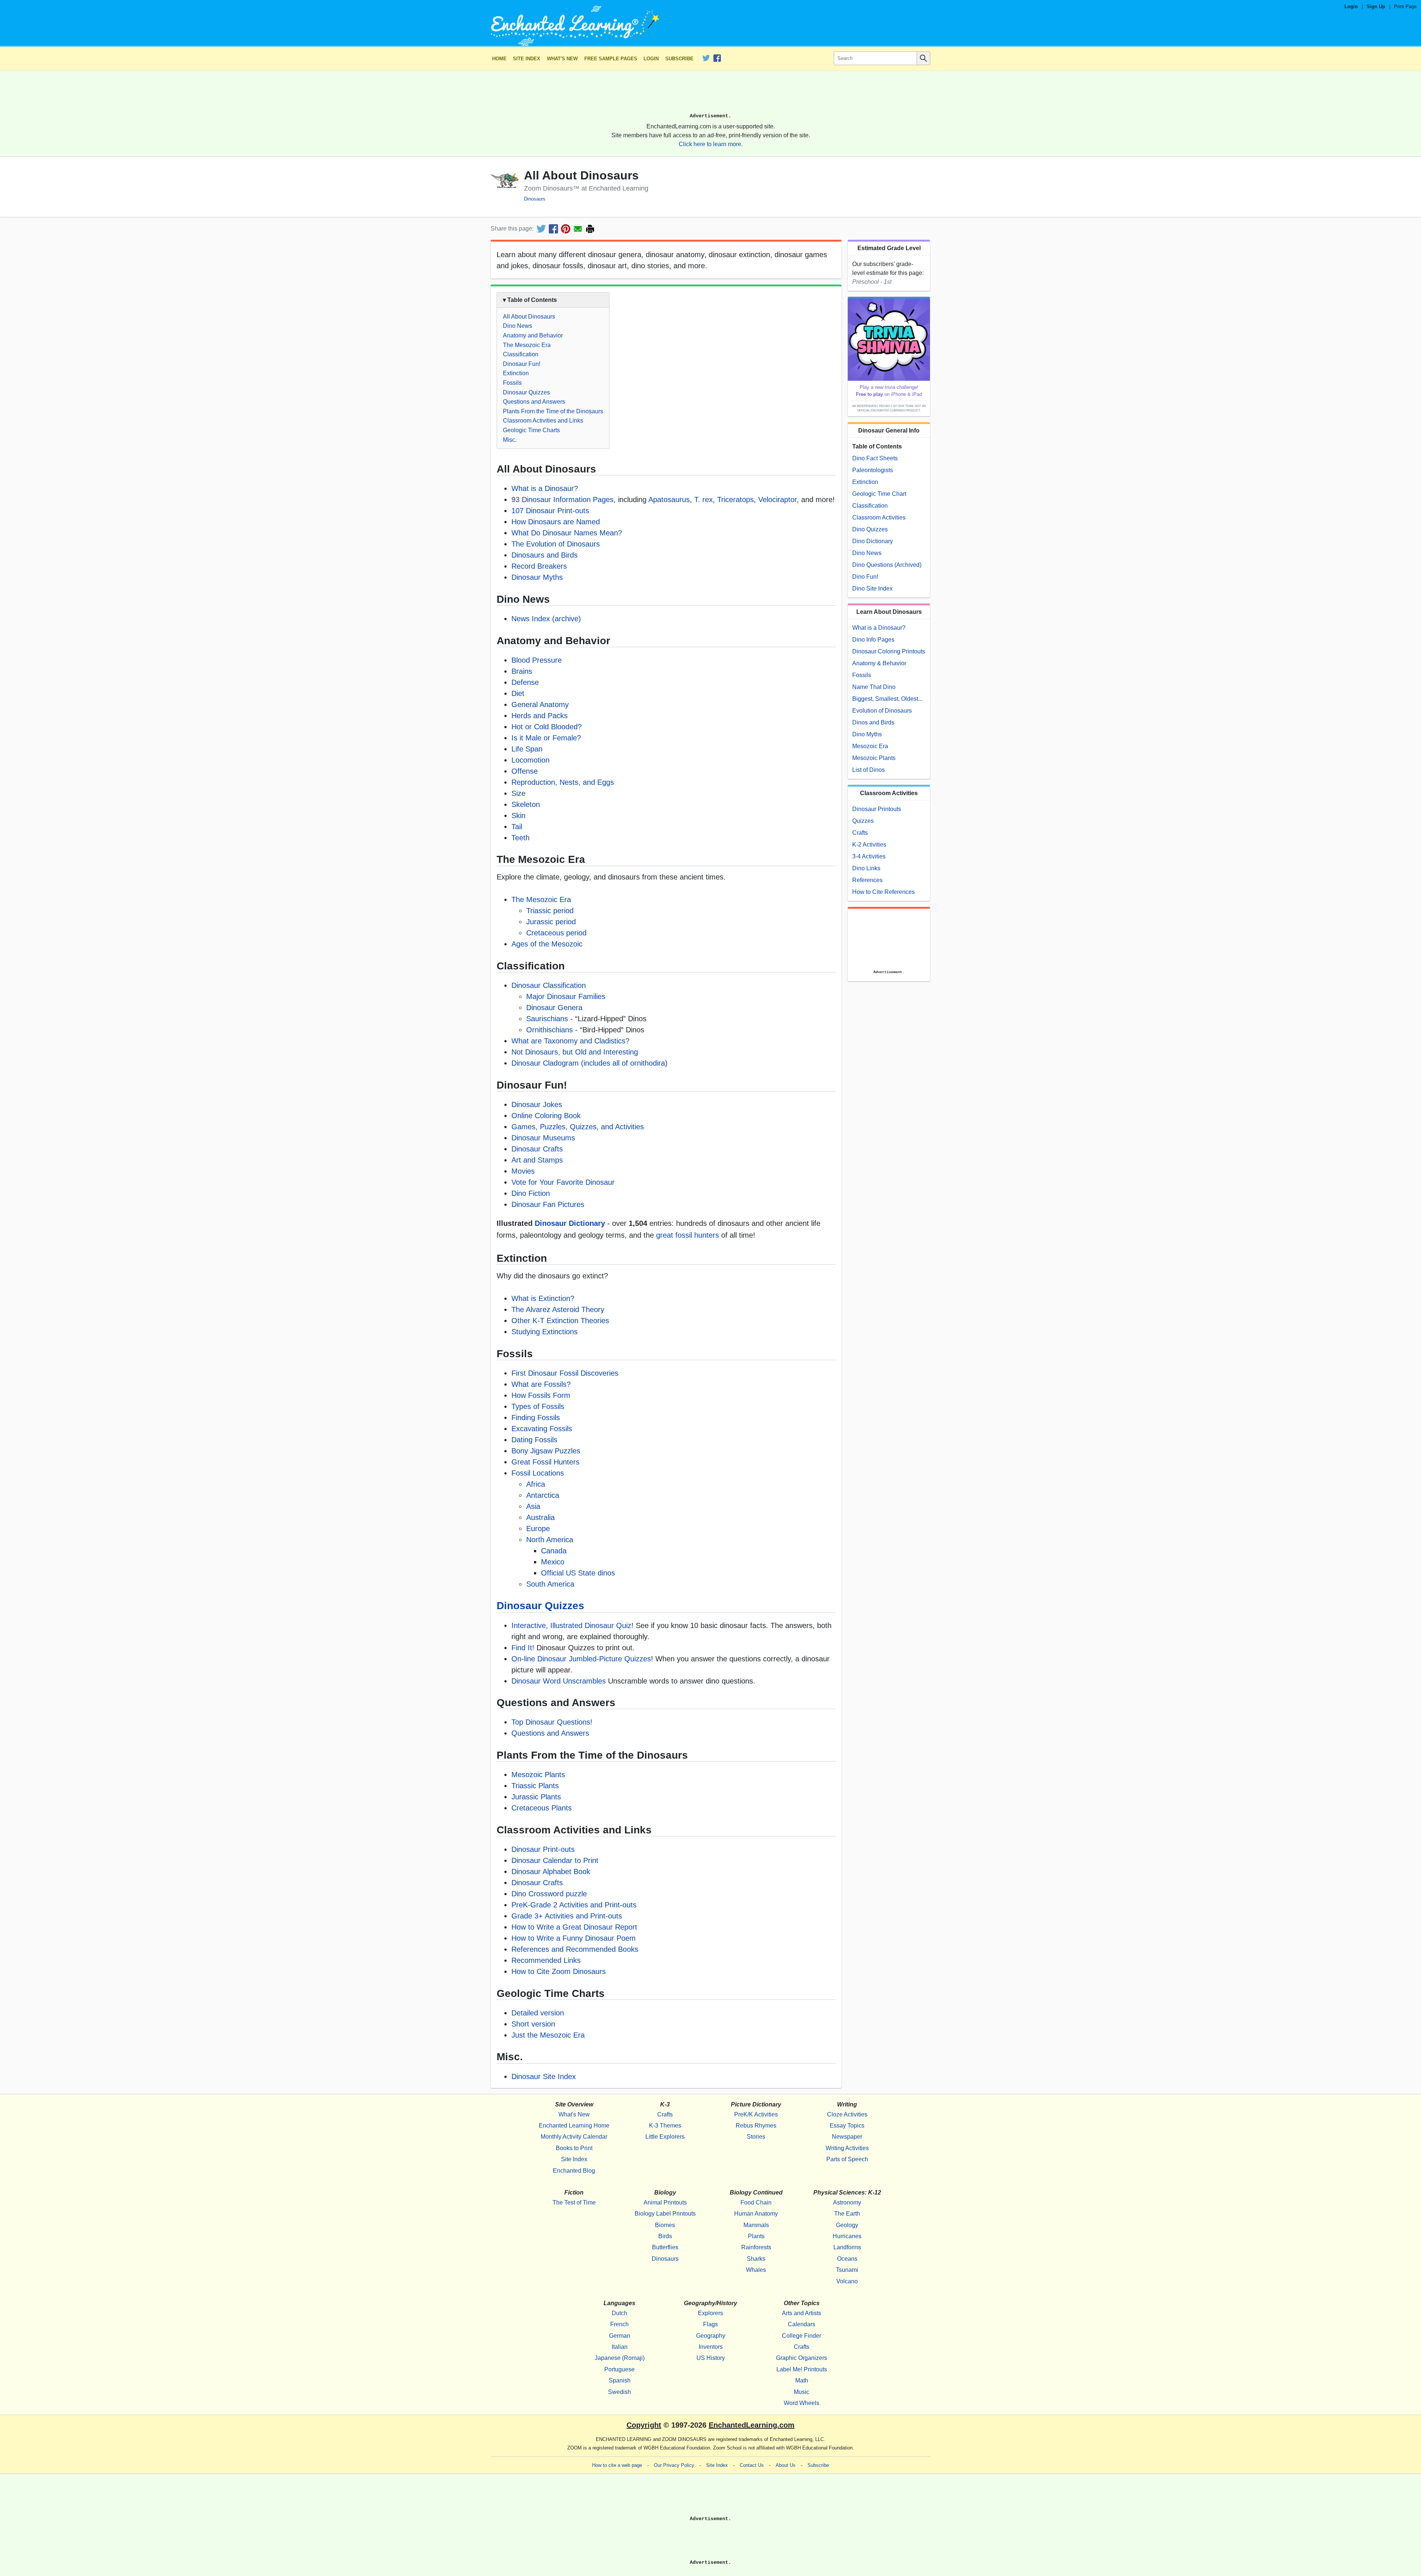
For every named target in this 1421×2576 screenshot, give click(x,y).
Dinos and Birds (873, 722)
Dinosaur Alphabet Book (551, 1872)
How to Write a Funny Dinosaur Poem (574, 1938)
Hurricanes (847, 2236)
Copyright (644, 2425)
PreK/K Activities (756, 2114)
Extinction (516, 373)
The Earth (847, 2214)
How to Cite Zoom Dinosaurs (559, 1971)
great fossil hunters (688, 1235)
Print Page (1405, 6)
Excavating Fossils (542, 1429)
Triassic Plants (535, 1786)
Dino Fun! (865, 577)
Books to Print (574, 2148)
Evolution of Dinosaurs (882, 711)
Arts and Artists (802, 2313)
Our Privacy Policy (674, 2465)
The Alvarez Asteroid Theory (558, 1309)
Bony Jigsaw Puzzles (546, 1451)
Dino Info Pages (873, 640)
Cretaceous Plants (542, 1808)
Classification (521, 354)
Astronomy (847, 2202)
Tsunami (847, 2270)
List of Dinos (869, 770)
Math (802, 2380)
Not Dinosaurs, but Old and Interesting (575, 1052)
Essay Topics (847, 2126)
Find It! (523, 1648)
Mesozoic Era (870, 746)
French (619, 2324)
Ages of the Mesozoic (547, 944)
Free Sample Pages (611, 59)
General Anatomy (540, 704)
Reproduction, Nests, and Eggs (563, 782)
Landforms (847, 2247)
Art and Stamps (537, 1160)
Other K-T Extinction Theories (560, 1321)
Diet (518, 693)
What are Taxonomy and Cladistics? (570, 1041)
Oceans (847, 2259)
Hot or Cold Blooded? (547, 727)
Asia (533, 1506)
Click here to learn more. (711, 144)
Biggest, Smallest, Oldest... (887, 699)
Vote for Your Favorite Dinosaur (563, 1182)
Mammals (756, 2225)
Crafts (860, 833)
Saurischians (547, 1019)
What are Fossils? (541, 1384)
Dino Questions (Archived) (887, 565)
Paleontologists (873, 470)
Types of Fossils (538, 1406)
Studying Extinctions (545, 1332)
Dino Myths (867, 734)
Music (802, 2392)
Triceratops (735, 500)
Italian (620, 2347)
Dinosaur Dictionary (570, 1223)
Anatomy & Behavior (879, 663)
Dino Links (866, 868)
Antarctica (543, 1495)
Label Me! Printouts (802, 2369)
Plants (756, 2236)
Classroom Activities (879, 517)
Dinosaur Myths (537, 577)
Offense (525, 771)
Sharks (756, 2259)
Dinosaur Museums (543, 1138)
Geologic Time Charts (531, 430)
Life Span (527, 749)
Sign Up (1376, 6)
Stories (756, 2137)
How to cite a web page (617, 2465)
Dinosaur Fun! (522, 364)
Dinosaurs (535, 199)
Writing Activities (847, 2148)
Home (499, 59)
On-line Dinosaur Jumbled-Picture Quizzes (581, 1659)
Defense (525, 682)
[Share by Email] (578, 229)
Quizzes (863, 821)
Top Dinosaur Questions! (552, 1722)
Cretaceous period (556, 933)
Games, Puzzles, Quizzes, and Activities (578, 1127)
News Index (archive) (546, 619)
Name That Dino (874, 687)
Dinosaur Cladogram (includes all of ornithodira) (589, 1063)
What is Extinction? (543, 1298)
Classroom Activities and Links (543, 421)
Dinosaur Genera (554, 1008)
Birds (665, 2236)
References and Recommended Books (575, 1949)
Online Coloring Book (546, 1116)
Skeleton (526, 804)
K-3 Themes (665, 2126)
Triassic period (550, 911)
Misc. (510, 440)
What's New (562, 59)
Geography (711, 2336)
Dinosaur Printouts (877, 809)
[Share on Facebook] (553, 229)
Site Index (527, 59)
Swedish (619, 2392)
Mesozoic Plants (538, 1775)
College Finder (802, 2336)
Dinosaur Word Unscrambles (559, 1681)
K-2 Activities (869, 845)
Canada (554, 1551)
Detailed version (538, 2013)
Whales (756, 2270)
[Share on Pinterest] (566, 229)
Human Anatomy (756, 2214)
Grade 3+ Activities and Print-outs (567, 1916)
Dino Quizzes (870, 529)
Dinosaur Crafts (537, 1149)
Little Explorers (665, 2137)
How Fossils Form (541, 1395)
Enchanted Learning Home (574, 2126)
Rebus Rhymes (756, 2126)
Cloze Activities (847, 2114)
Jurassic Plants (536, 1797)
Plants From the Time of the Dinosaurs (553, 411)
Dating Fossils (534, 1440)
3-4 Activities (869, 856)
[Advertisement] (710, 95)
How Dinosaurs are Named (556, 522)
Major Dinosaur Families (566, 996)
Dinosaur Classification (549, 985)
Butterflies (665, 2247)
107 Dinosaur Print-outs (550, 511)
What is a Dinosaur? (545, 488)
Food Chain (756, 2202)
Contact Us (752, 2465)
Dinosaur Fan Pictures (548, 1204)
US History (711, 2358)
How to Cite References (883, 892)
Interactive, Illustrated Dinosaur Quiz (571, 1625)
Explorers (710, 2313)
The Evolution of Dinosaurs (556, 544)
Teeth (520, 838)
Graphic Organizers (802, 2358)
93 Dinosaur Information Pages (562, 500)
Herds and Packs (540, 716)
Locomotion (530, 760)
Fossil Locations (538, 1473)
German (620, 2336)
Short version (533, 2024)
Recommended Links (546, 1960)
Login (1351, 6)
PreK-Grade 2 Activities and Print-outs (574, 1905)
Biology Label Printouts (665, 2214)
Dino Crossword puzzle (549, 1894)
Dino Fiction (531, 1193)
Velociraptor (777, 500)
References (867, 880)
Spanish (620, 2380)
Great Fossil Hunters (545, 1462)
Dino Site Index (872, 588)
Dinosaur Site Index (544, 2076)
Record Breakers (539, 566)
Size (518, 793)
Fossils (512, 383)
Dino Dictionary (873, 541)
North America (550, 1540)
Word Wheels (802, 2403)
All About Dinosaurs (529, 317)
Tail (517, 827)
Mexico (553, 1562)
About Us (786, 2465)
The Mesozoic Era (527, 345)
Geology (847, 2225)
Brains (522, 671)
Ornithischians (550, 1030)
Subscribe (679, 59)
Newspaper (847, 2137)
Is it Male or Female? (546, 738)
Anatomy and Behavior (533, 335)
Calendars (802, 2324)
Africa (536, 1484)
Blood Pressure (537, 660)
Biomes (665, 2225)
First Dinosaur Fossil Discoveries (565, 1373)
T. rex (703, 500)
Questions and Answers (534, 402)
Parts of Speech (847, 2159)
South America (550, 1584)
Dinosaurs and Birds (545, 555)
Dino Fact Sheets (875, 458)
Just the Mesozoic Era (548, 2035)
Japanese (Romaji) (620, 2358)
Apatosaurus (669, 500)
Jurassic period (551, 922)
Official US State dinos (578, 1573)
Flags (710, 2324)
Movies (523, 1171)
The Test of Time (574, 2202)
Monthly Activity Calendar (574, 2137)
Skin (518, 815)
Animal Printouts (665, 2202)
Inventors (711, 2347)
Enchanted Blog (574, 2171)
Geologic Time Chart (879, 494)
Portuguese (619, 2369)
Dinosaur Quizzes (526, 392)
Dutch (619, 2313)
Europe (538, 1529)
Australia (540, 1517)
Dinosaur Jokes (537, 1104)
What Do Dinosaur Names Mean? (567, 533)
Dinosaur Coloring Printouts (889, 651)
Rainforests (756, 2247)
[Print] (590, 229)
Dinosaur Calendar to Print (555, 1860)
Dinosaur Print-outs (543, 1849)
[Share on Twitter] (541, 229)
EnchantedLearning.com (752, 2425)
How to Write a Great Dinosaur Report (574, 1927)
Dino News (518, 326)
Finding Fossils (536, 1418)
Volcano (847, 2281)
